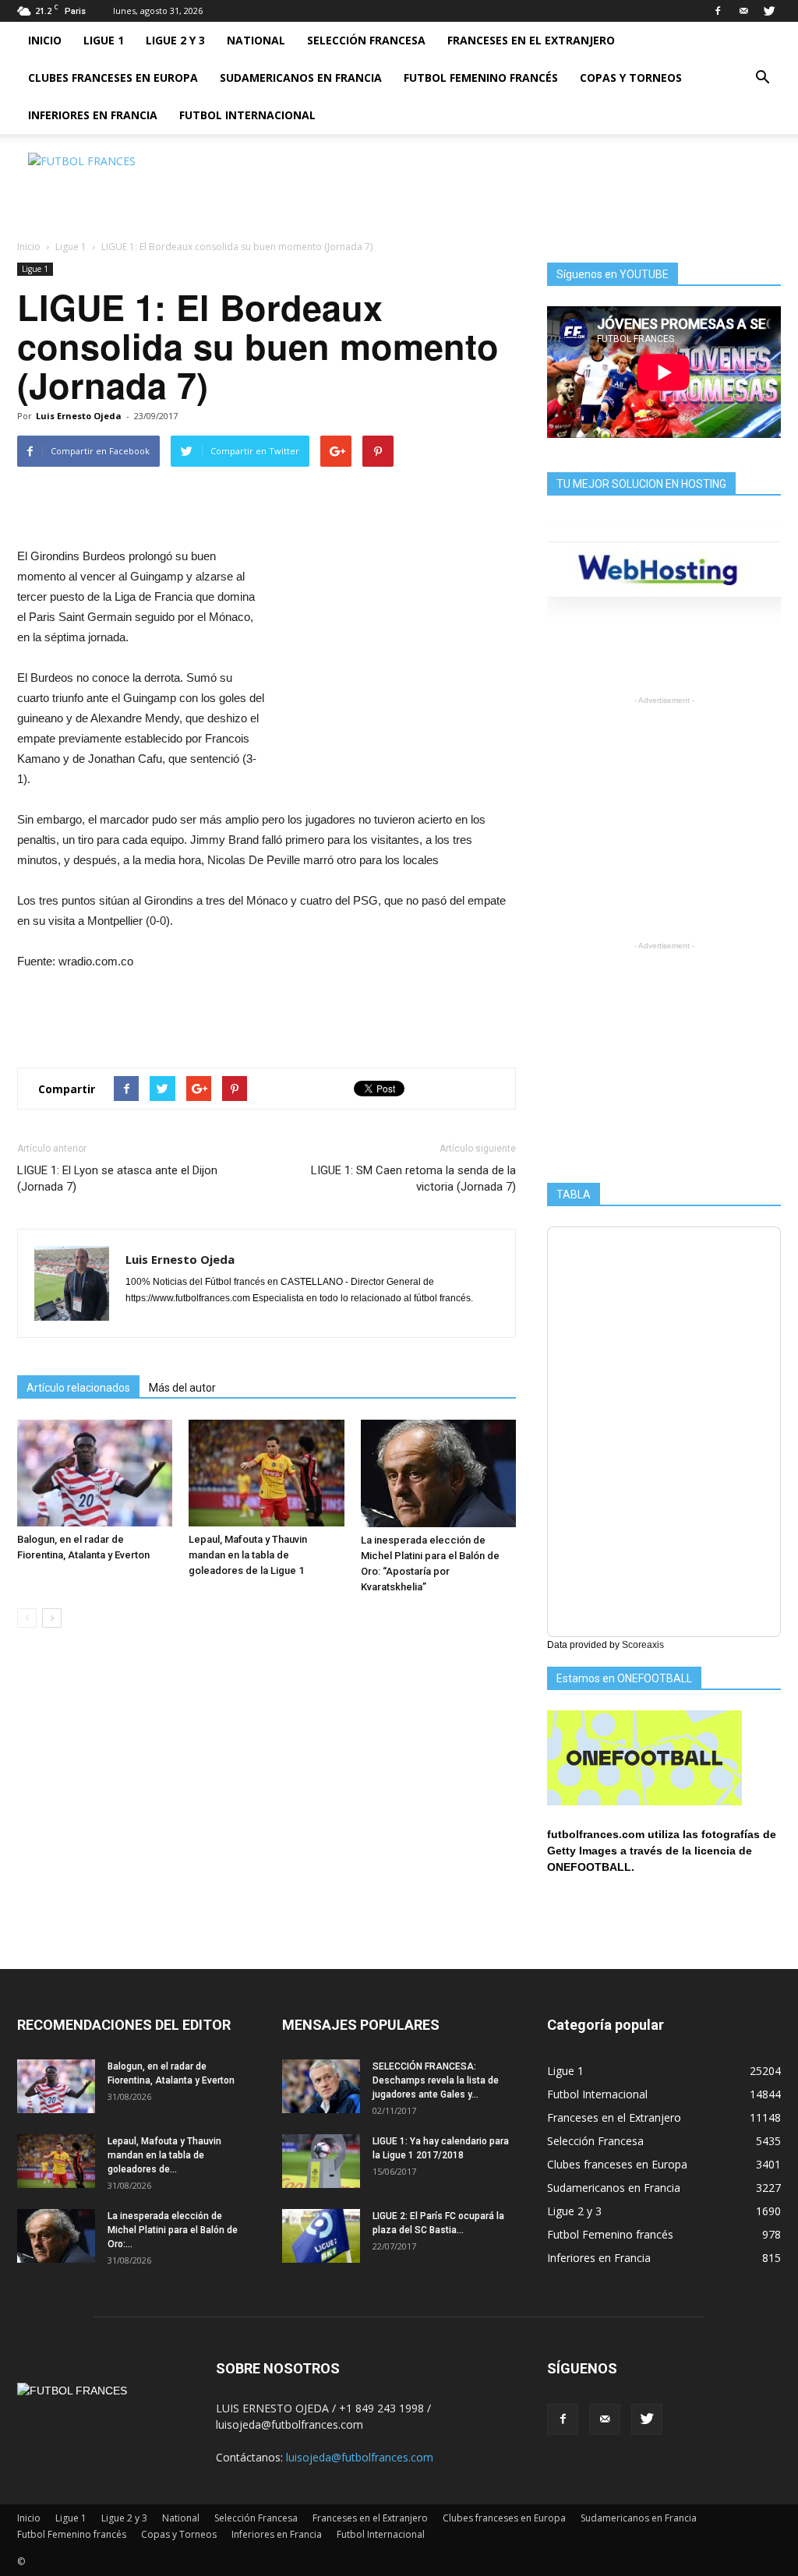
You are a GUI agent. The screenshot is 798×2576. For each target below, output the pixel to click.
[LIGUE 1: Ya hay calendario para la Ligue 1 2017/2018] (321, 2161)
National (256, 40)
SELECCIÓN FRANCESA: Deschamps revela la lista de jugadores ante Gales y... (436, 2080)
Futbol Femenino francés (481, 78)
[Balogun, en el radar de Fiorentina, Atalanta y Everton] (95, 1473)
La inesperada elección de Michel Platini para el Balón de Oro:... (173, 2230)
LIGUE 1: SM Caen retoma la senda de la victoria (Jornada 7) (413, 1179)
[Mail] (743, 11)
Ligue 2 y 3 (175, 40)
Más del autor (182, 1388)
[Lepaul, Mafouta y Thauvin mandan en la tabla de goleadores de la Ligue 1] (266, 1473)
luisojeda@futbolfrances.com (360, 2457)
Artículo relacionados (78, 1388)
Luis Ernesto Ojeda (79, 416)
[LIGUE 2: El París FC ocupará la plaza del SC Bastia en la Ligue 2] (321, 2236)
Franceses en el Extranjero (531, 40)
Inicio (45, 40)
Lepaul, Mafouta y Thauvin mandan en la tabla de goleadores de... (164, 2155)
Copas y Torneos (631, 78)
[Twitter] (769, 11)
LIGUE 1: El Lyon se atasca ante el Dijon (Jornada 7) (117, 1179)
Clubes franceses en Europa (113, 78)
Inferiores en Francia (93, 115)
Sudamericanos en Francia (301, 78)
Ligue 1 (104, 40)
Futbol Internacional (247, 115)
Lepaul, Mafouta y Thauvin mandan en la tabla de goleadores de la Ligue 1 (248, 1555)
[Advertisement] (497, 188)
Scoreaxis (643, 1645)
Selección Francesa (366, 40)
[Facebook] (718, 11)
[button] (762, 78)
